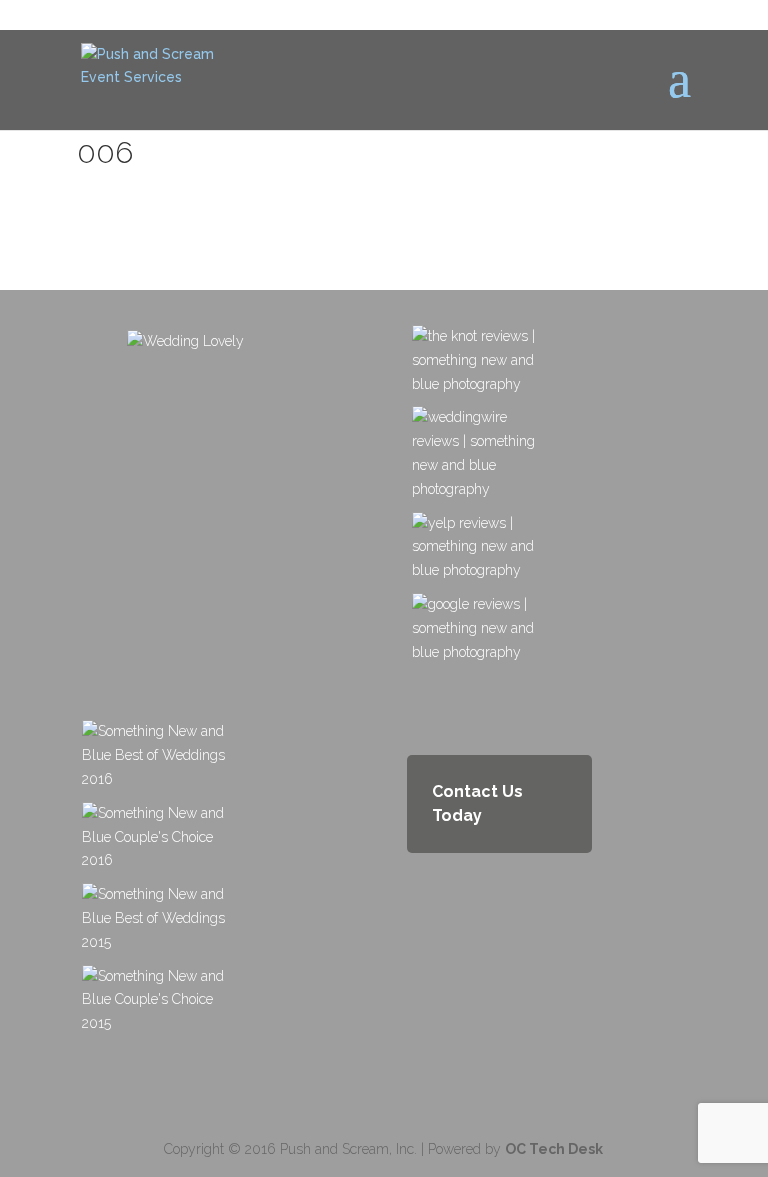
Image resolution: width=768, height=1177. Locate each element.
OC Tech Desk (554, 1149)
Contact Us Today (477, 803)
